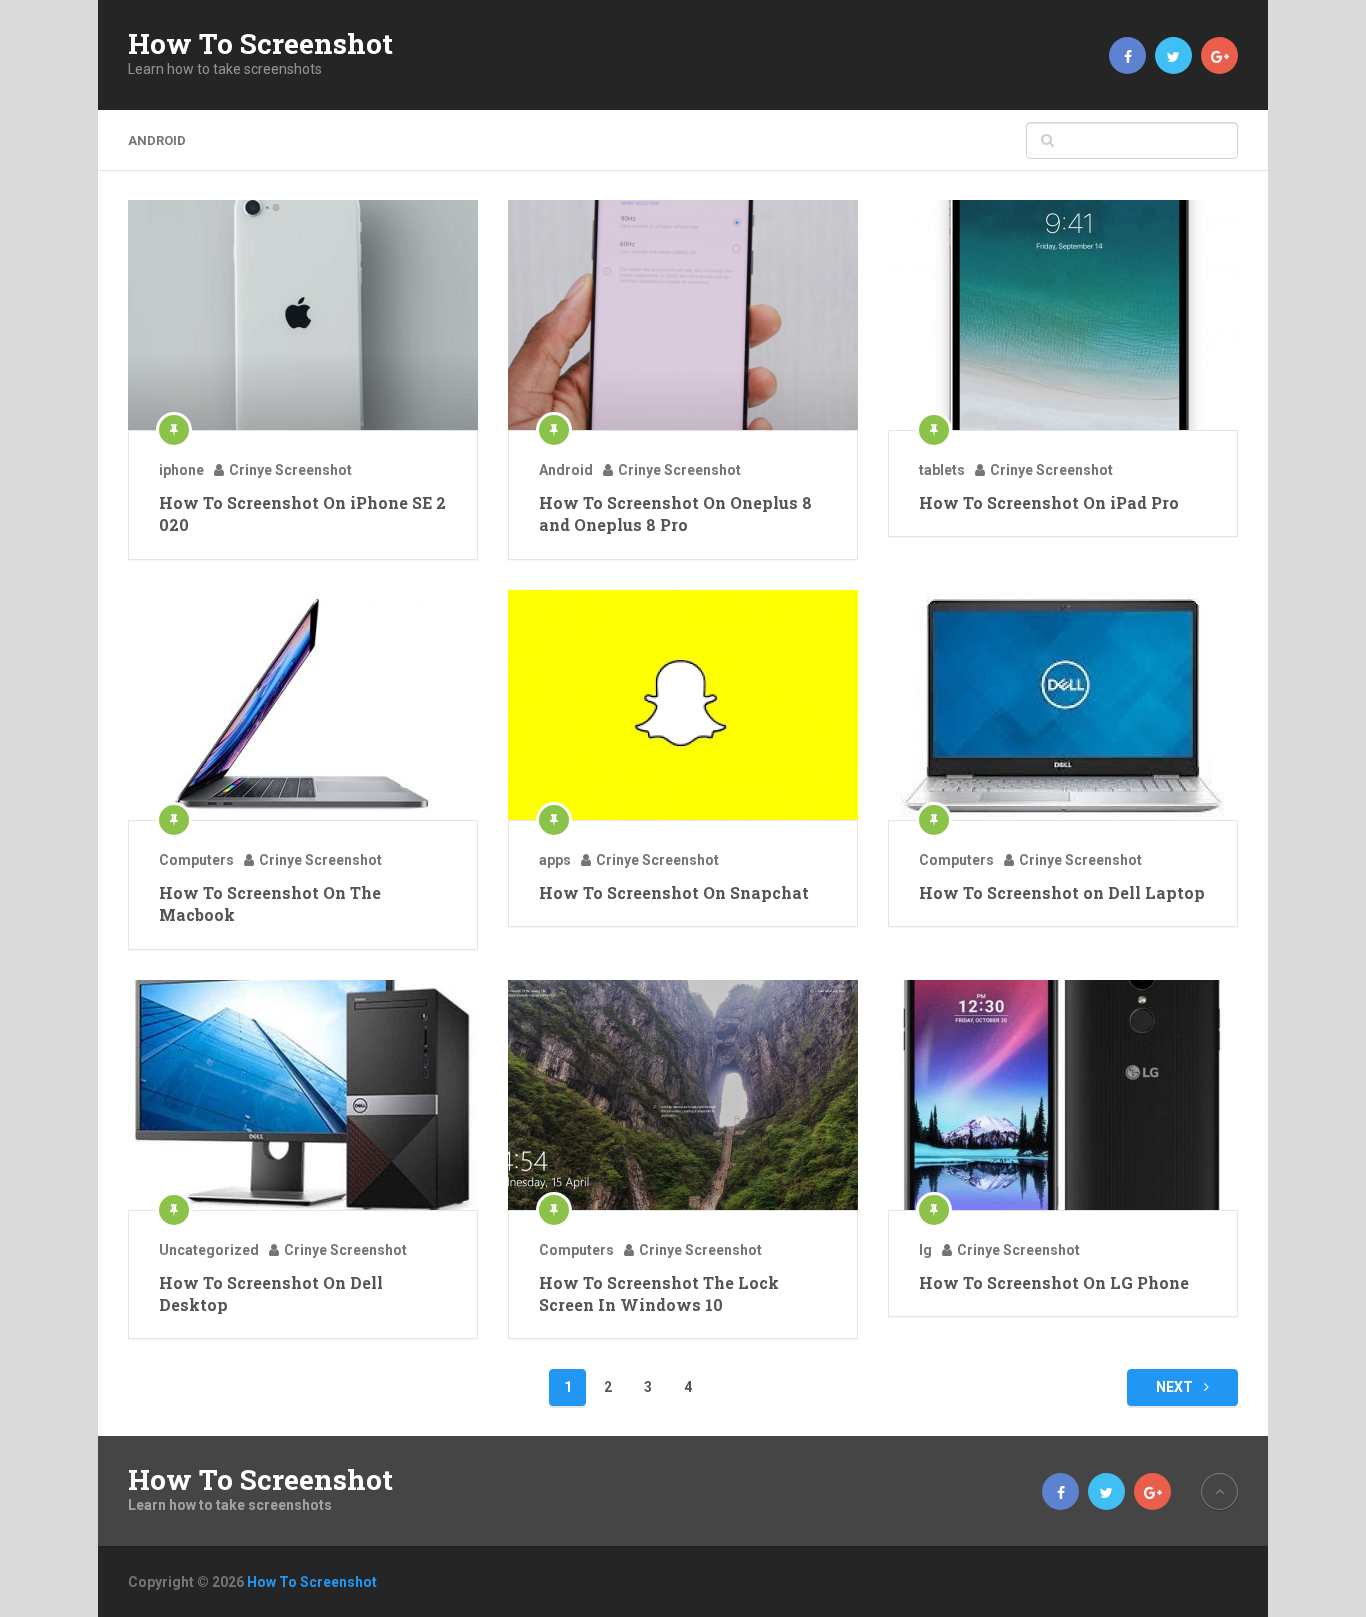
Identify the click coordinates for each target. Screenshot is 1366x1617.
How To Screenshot (260, 44)
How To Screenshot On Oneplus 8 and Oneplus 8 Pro (675, 513)
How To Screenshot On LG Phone (1054, 1282)
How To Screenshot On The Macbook (270, 903)
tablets (942, 470)
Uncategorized (209, 1250)
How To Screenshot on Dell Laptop (1062, 892)
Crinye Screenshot (290, 470)
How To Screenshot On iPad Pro (1049, 502)
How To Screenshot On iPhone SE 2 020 (302, 513)
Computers (196, 860)
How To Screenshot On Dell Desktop (271, 1293)
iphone (181, 470)
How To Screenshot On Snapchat (674, 892)
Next (1176, 1387)
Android (157, 140)
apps (555, 860)
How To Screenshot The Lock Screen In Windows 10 (659, 1293)
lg (925, 1250)
